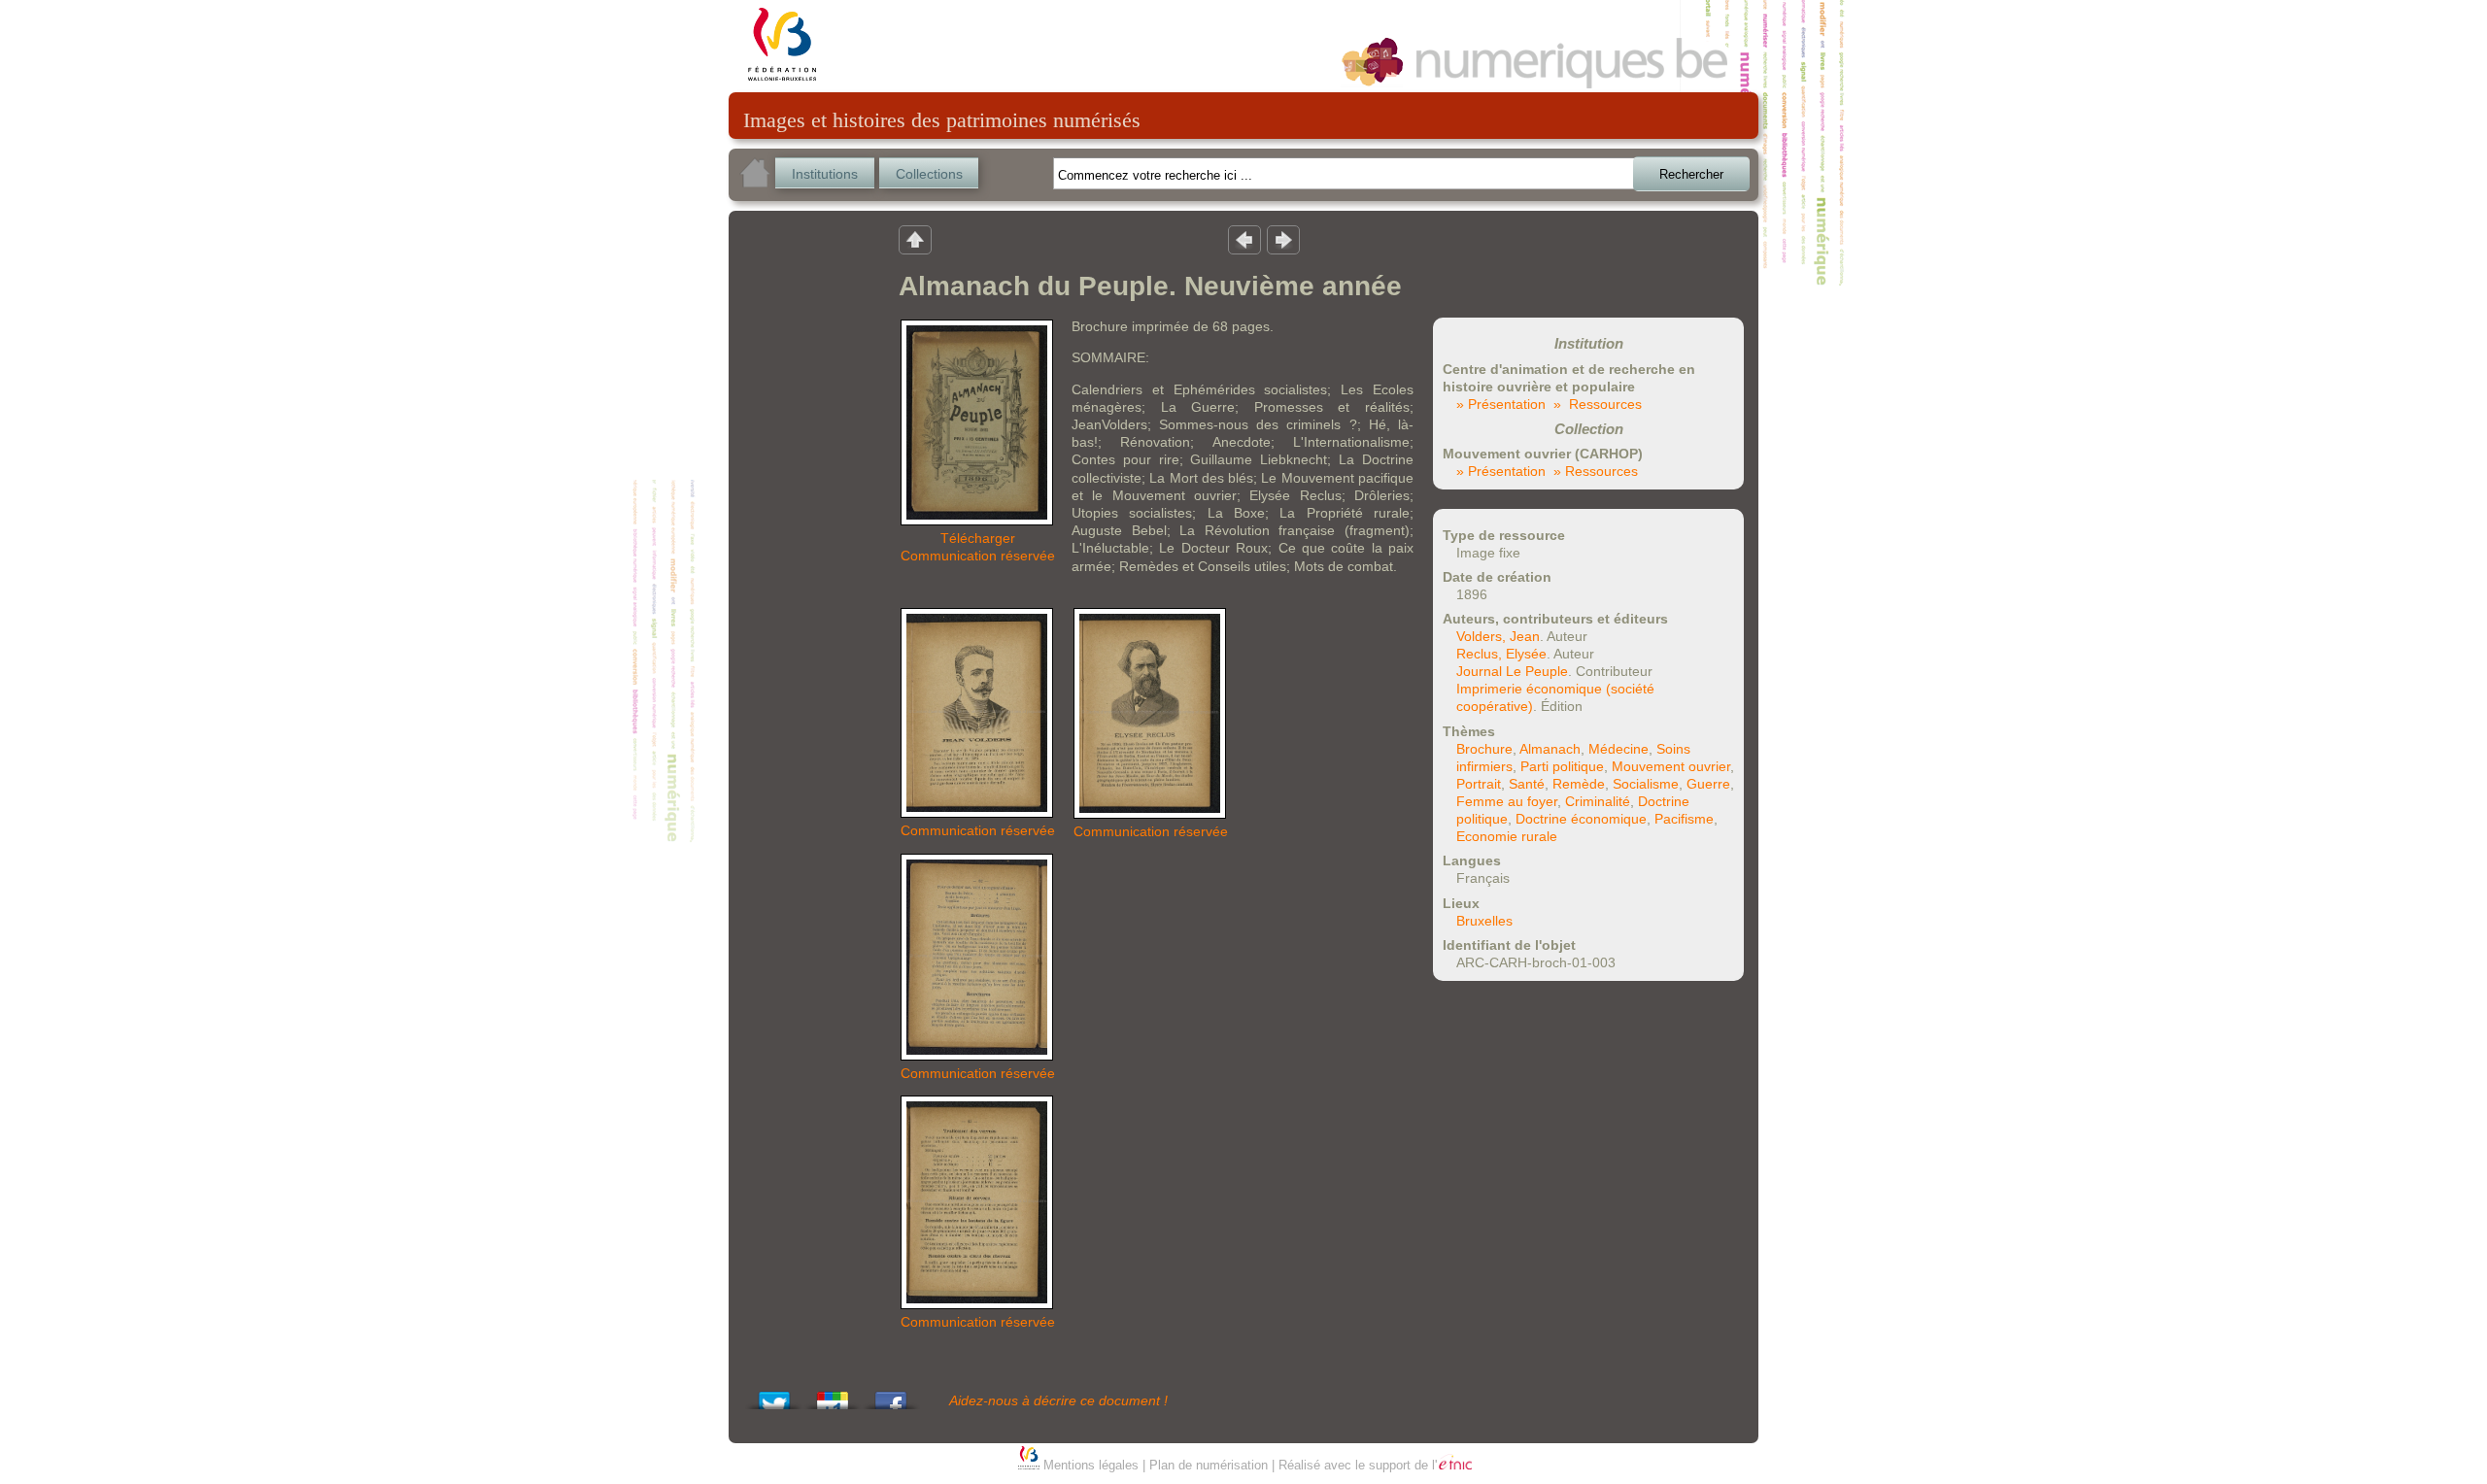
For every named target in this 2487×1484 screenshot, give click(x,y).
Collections (929, 174)
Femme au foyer (1507, 801)
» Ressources (1598, 404)
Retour (915, 239)
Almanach (1550, 749)
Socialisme (1646, 784)
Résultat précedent (1244, 239)
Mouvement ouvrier (1671, 766)
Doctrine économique (1581, 819)
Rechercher (1691, 174)
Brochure (1484, 749)
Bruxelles (1484, 921)
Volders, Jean (1498, 636)
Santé (1527, 784)
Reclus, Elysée (1501, 654)
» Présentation (1501, 404)
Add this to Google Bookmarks (833, 1395)
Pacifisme (1684, 819)
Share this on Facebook (891, 1395)
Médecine (1618, 749)
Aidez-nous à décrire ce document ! (1058, 1400)
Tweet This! (774, 1395)
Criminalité (1598, 801)
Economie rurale (1507, 836)
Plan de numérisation (1209, 1465)
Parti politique (1562, 766)
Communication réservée (978, 556)
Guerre (1708, 784)
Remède (1579, 784)
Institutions (825, 174)
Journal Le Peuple (1512, 671)
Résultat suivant (1283, 239)
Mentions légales (1091, 1465)
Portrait (1479, 784)
